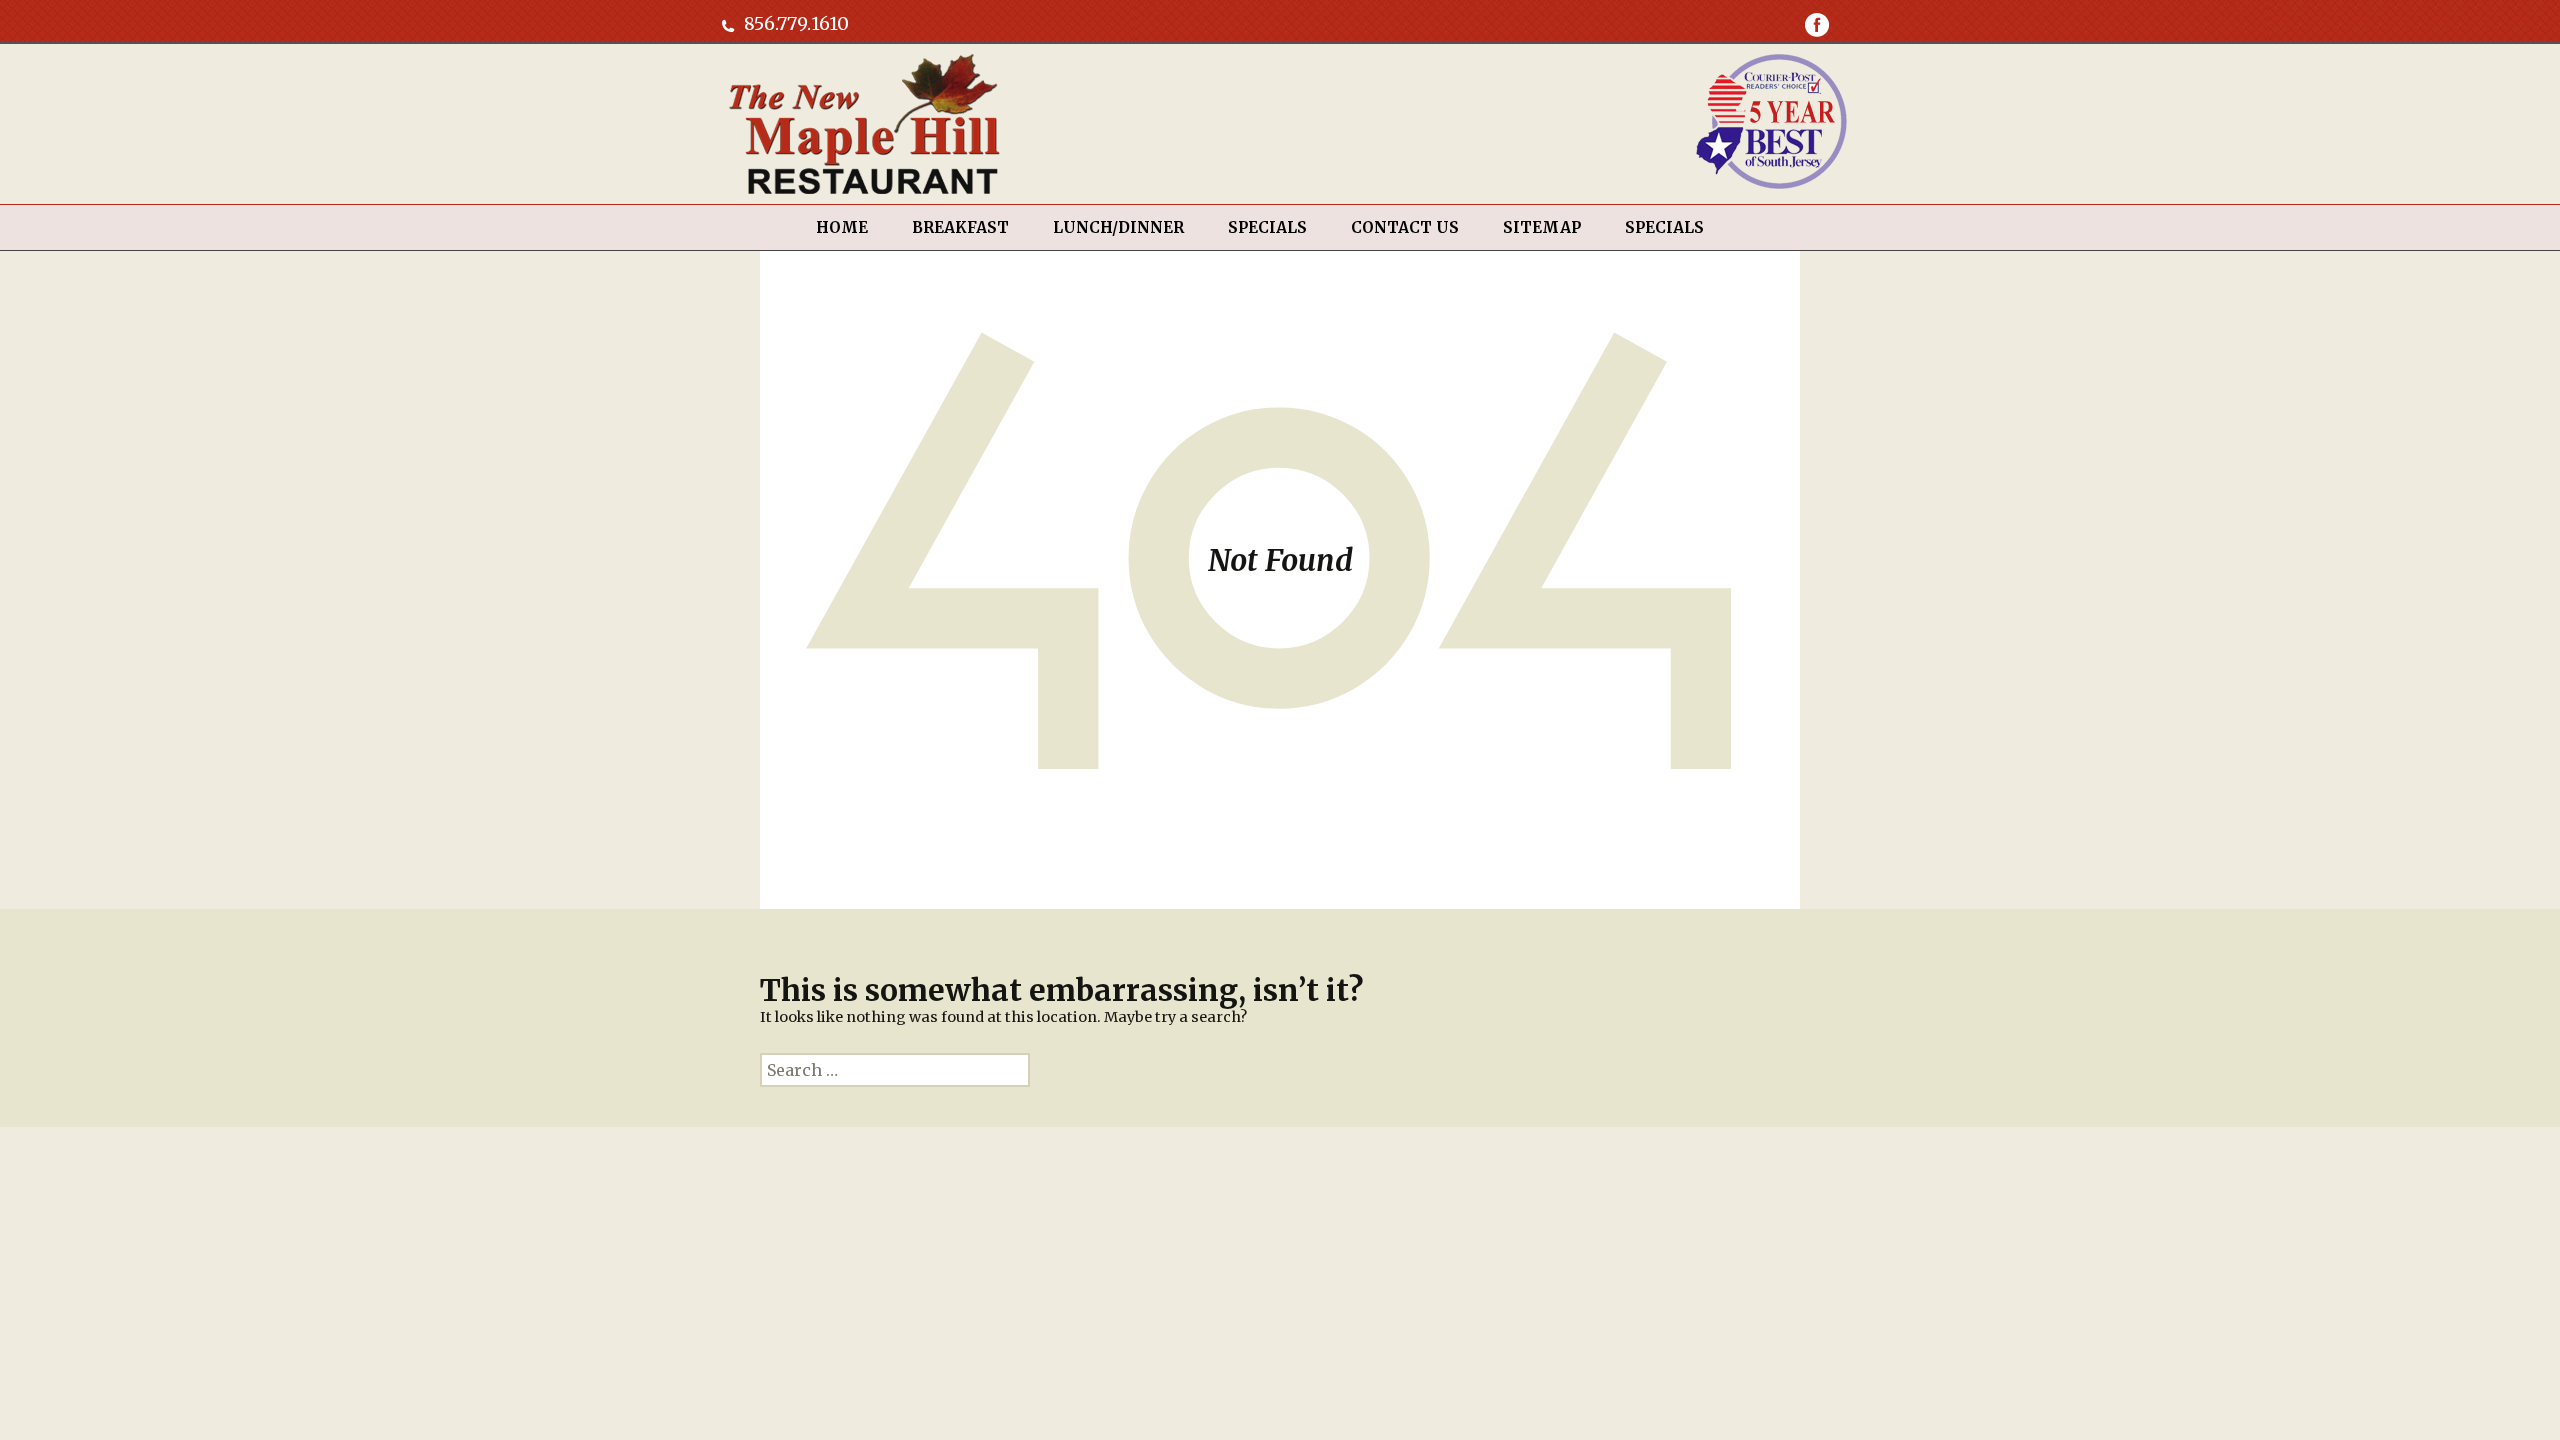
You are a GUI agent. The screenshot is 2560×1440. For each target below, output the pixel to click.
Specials (1664, 227)
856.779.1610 (796, 23)
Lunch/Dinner (1118, 227)
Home (842, 227)
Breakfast (960, 227)
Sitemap (1542, 227)
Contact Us (1405, 227)
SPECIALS (1267, 227)
